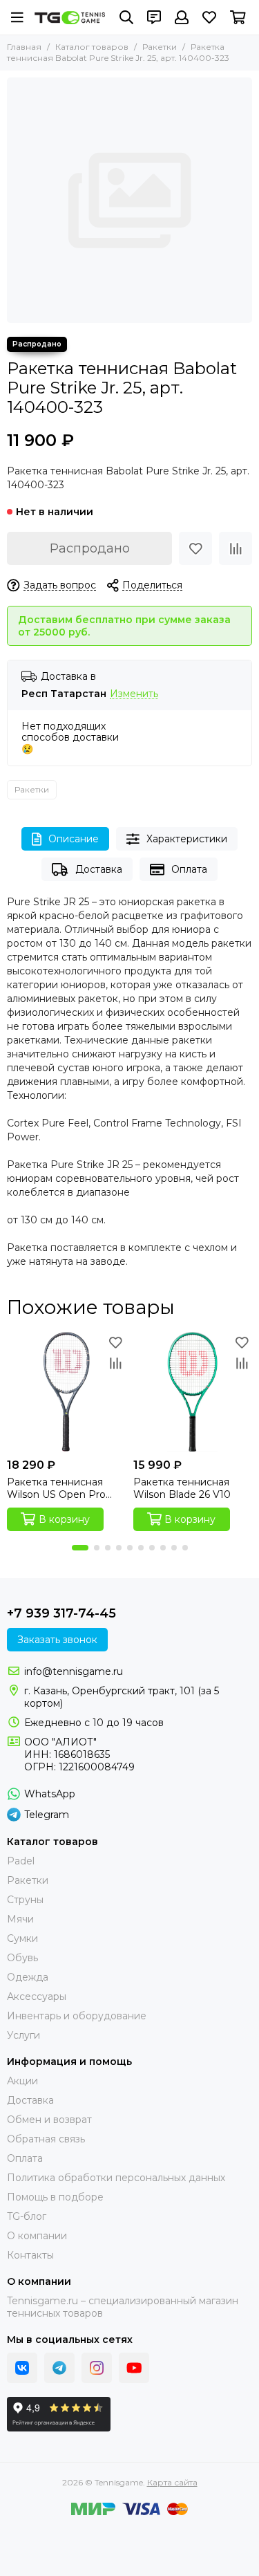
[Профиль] (182, 17)
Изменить (134, 694)
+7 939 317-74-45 (61, 1613)
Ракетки (160, 47)
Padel (21, 1861)
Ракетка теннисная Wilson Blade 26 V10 (182, 1488)
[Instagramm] (97, 2368)
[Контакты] (154, 17)
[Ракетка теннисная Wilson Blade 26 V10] (193, 1392)
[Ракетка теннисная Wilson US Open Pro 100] (67, 1392)
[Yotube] (134, 2368)
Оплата (189, 869)
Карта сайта (172, 2482)
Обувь (22, 1958)
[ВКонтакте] (22, 2368)
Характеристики (187, 839)
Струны (25, 1900)
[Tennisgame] (70, 17)
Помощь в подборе (55, 2197)
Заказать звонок (57, 1640)
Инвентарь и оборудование (77, 2016)
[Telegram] (59, 2368)
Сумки (22, 1938)
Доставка (99, 869)
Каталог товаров (92, 47)
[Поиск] (126, 17)
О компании (37, 2236)
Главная (24, 47)
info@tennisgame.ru (74, 1671)
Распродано (90, 548)
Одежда (28, 1977)
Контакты (30, 2255)
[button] (80, 1548)
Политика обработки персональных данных (116, 2178)
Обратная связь (46, 2139)
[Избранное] (195, 548)
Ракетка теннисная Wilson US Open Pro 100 (56, 1488)
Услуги (23, 2035)
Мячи (20, 1919)
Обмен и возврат (49, 2120)
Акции (22, 2081)
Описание (74, 839)
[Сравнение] (236, 548)
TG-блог (27, 2216)
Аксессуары (37, 1996)
